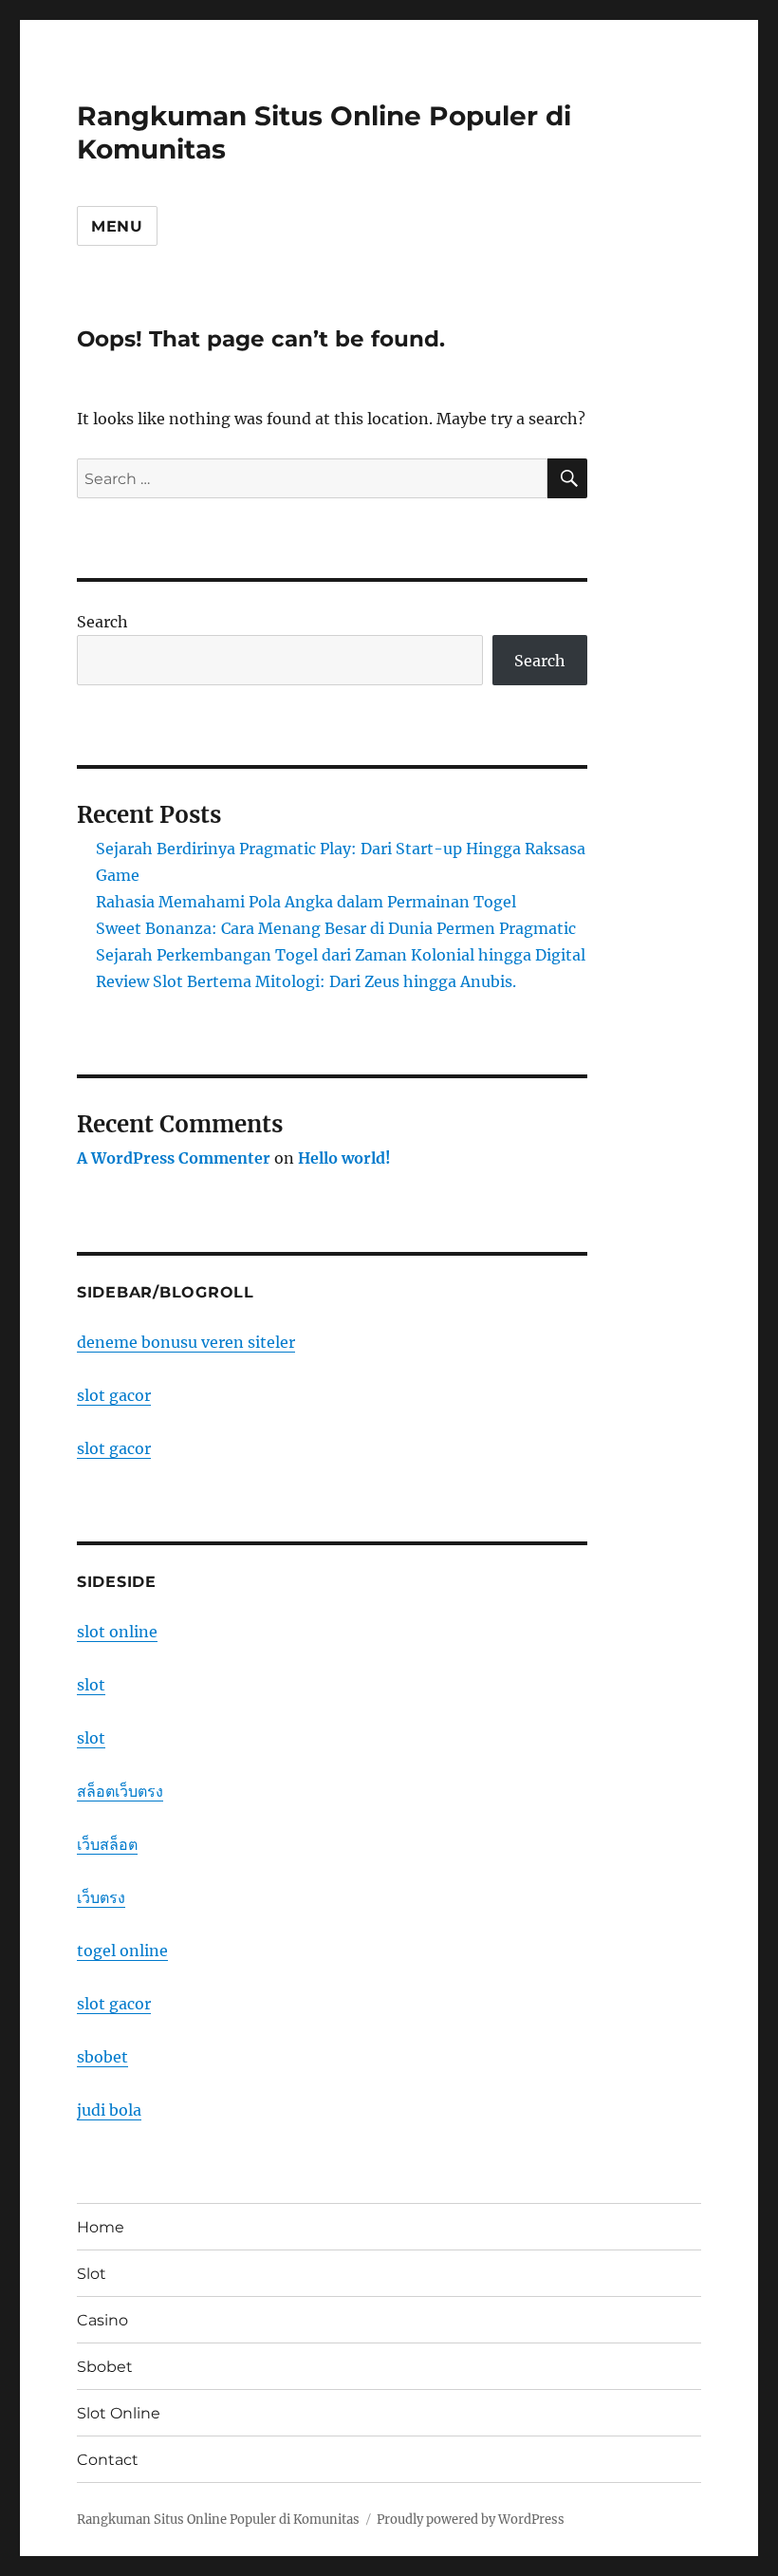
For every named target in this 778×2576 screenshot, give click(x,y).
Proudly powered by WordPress (471, 2520)
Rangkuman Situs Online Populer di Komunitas (218, 2520)
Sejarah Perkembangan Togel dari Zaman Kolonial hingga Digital (341, 955)
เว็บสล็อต (107, 1844)
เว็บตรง (101, 1897)
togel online (122, 1951)
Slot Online (119, 2413)
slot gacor (114, 1395)
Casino (102, 2320)
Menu (117, 226)
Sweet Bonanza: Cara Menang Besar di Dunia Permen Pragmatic (336, 928)
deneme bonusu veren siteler (186, 1342)
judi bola (109, 2110)
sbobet (102, 2057)
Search (102, 622)
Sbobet (105, 2367)
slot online (117, 1632)
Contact (108, 2460)
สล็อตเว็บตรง (120, 1791)
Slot (92, 2274)
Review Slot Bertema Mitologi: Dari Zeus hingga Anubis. (306, 981)
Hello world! (344, 1158)
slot (91, 1685)
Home (101, 2227)
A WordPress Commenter (174, 1158)
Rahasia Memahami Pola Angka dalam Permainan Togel (306, 902)
